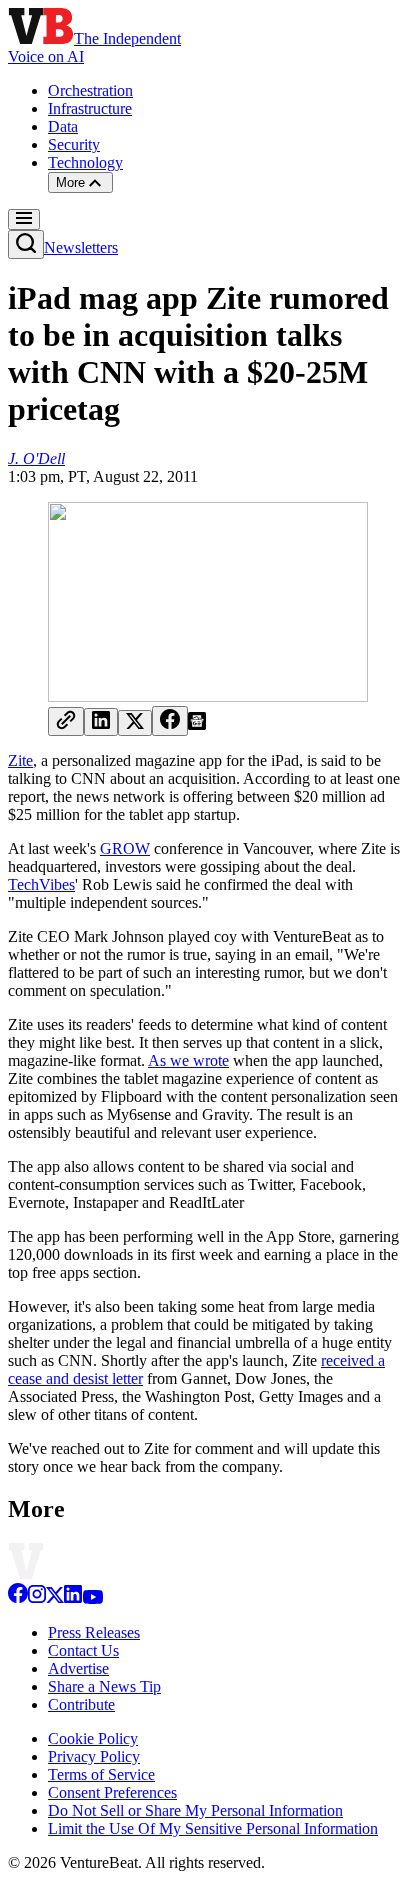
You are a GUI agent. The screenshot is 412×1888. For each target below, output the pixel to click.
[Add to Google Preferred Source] (197, 724)
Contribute (81, 1704)
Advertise (78, 1668)
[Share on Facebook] (170, 721)
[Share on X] (135, 723)
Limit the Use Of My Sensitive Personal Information (213, 1828)
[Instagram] (37, 1598)
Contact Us (83, 1650)
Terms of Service (101, 1774)
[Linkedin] (73, 1598)
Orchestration (90, 90)
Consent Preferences (112, 1792)
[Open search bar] (26, 244)
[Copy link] (66, 721)
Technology (85, 162)
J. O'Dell (36, 458)
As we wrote (188, 1060)
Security (74, 144)
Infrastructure (90, 108)
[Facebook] (18, 1598)
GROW (125, 848)
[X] (55, 1598)
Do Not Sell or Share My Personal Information (195, 1810)
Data (63, 126)
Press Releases (94, 1632)
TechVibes (41, 884)
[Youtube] (92, 1598)
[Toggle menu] (24, 219)
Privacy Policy (94, 1756)
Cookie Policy (93, 1738)
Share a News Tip (104, 1686)
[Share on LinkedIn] (101, 722)
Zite (20, 760)
